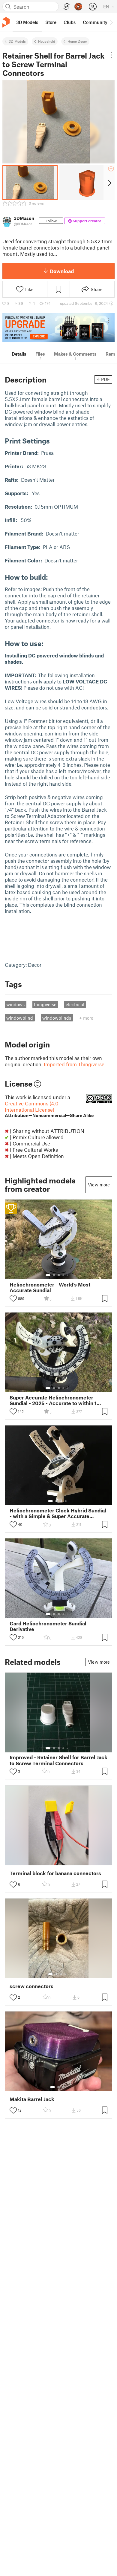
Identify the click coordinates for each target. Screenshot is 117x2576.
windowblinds (57, 1018)
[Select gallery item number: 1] (48, 1275)
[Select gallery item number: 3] (59, 1275)
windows (15, 1004)
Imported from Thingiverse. (75, 1064)
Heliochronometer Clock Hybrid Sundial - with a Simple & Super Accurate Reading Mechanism (58, 1513)
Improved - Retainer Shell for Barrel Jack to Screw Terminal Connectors (58, 1760)
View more (99, 1185)
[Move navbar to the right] (111, 22)
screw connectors (31, 1986)
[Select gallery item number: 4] (64, 1275)
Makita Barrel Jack (32, 2099)
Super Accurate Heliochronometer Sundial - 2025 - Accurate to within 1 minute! (53, 1400)
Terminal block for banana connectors (55, 1873)
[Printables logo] (6, 22)
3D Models (17, 41)
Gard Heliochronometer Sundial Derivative (48, 1626)
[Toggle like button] (13, 1298)
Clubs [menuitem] (70, 22)
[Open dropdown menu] (112, 55)
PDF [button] (105, 379)
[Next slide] (109, 183)
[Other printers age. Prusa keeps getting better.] (58, 328)
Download (62, 271)
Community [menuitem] (95, 22)
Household (47, 41)
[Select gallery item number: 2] (54, 1275)
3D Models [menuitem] (27, 22)
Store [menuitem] (51, 22)
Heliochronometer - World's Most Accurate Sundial (50, 1287)
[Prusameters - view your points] (78, 7)
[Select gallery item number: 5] (68, 1275)
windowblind (20, 1018)
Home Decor (77, 41)
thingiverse (45, 1004)
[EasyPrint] (67, 7)
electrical (75, 1004)
